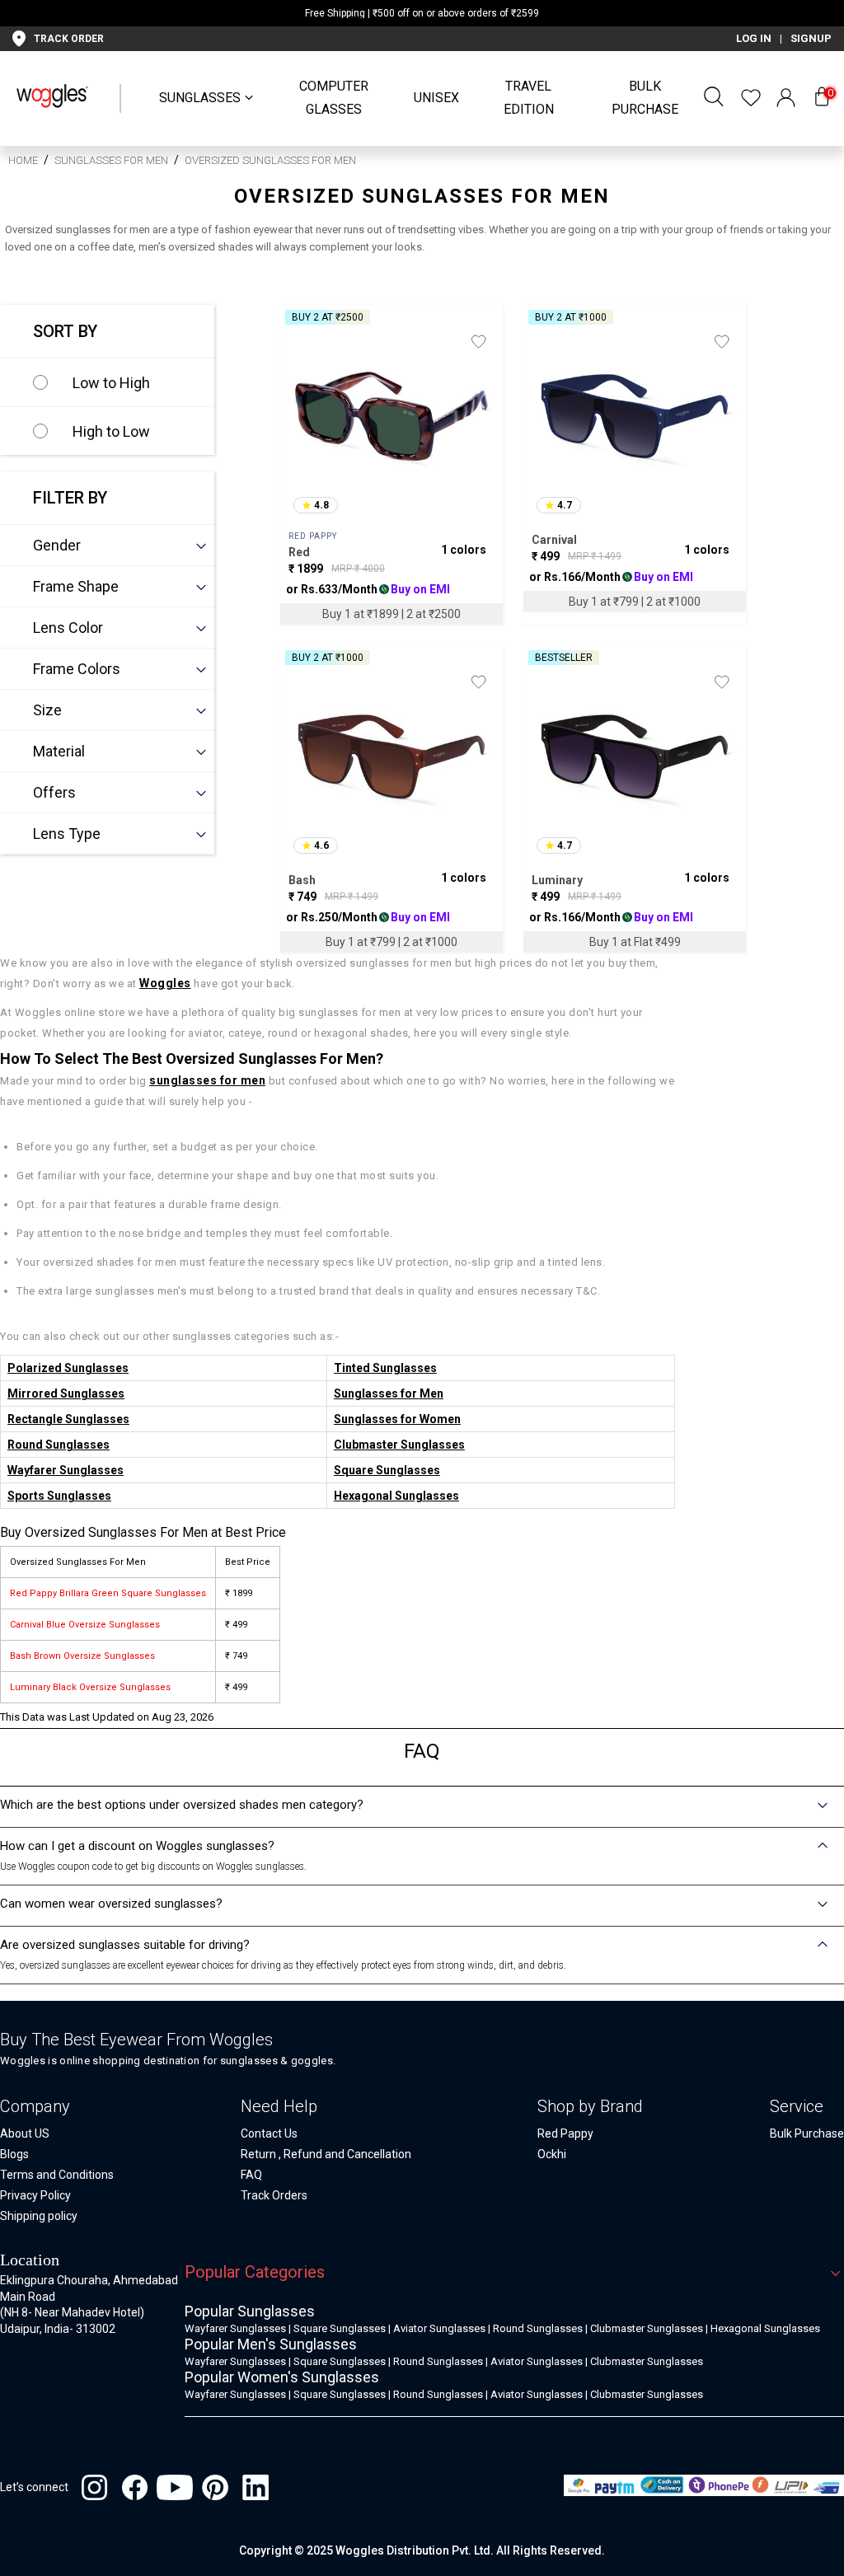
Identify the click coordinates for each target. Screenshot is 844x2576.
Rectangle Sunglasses (68, 1419)
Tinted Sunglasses (385, 1368)
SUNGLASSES (200, 98)
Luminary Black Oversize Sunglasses (90, 1687)
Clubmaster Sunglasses (399, 1445)
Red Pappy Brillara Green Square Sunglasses (108, 1593)
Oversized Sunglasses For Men (270, 160)
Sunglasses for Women (397, 1419)
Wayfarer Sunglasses (66, 1470)
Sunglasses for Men (111, 160)
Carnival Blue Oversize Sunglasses (85, 1625)
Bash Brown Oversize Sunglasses (82, 1656)
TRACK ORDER (69, 39)
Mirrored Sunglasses (66, 1393)
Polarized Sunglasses (68, 1368)
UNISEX (436, 98)
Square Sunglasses (387, 1470)
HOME (23, 160)
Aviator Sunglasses (439, 2328)
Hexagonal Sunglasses (396, 1496)
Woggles (165, 983)
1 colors (464, 550)
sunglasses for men (207, 1080)
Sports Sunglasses (59, 1496)
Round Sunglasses (59, 1445)
